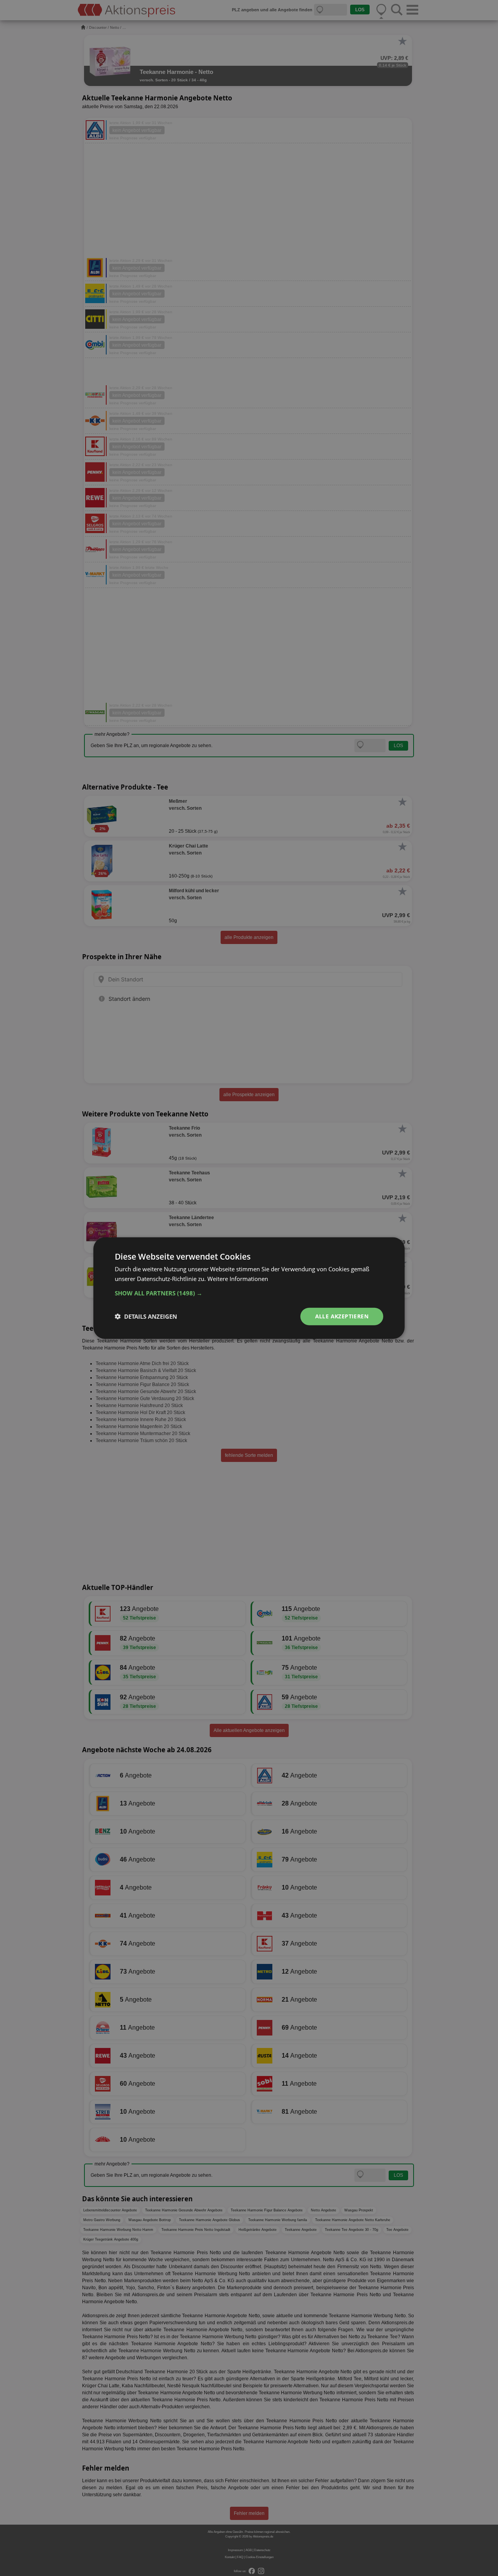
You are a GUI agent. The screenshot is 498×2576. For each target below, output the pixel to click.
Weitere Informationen (238, 1279)
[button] (249, 1293)
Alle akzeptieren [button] (342, 1316)
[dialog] (249, 1288)
